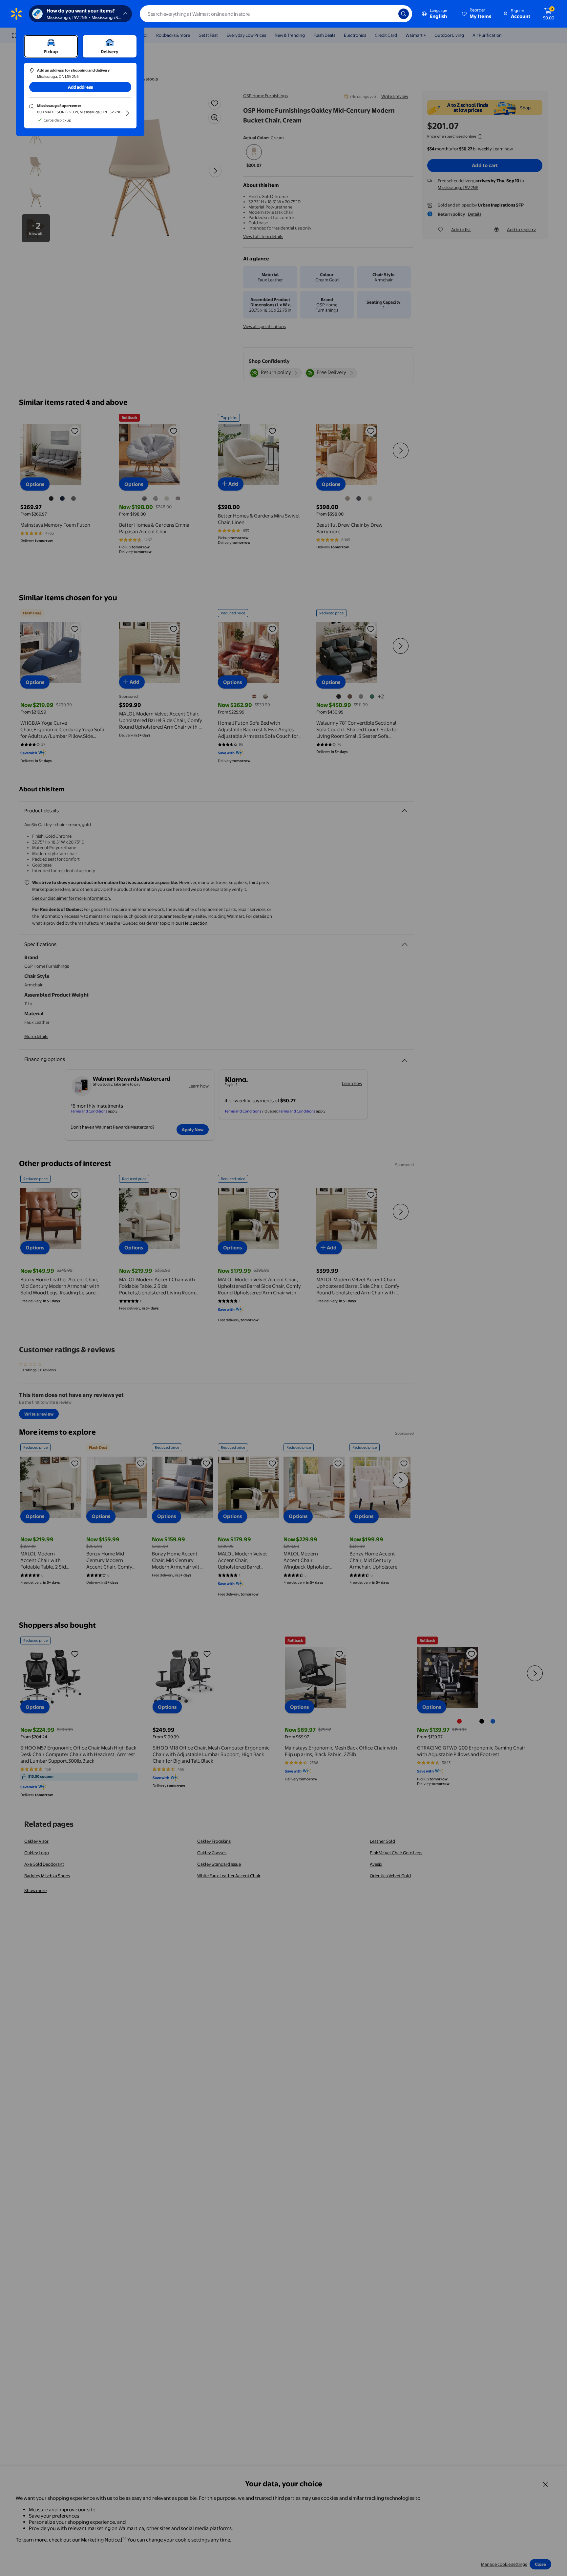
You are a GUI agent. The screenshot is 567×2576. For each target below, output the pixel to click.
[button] (477, 14)
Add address (80, 87)
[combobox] (276, 14)
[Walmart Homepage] (16, 14)
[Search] (404, 14)
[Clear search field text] (388, 14)
